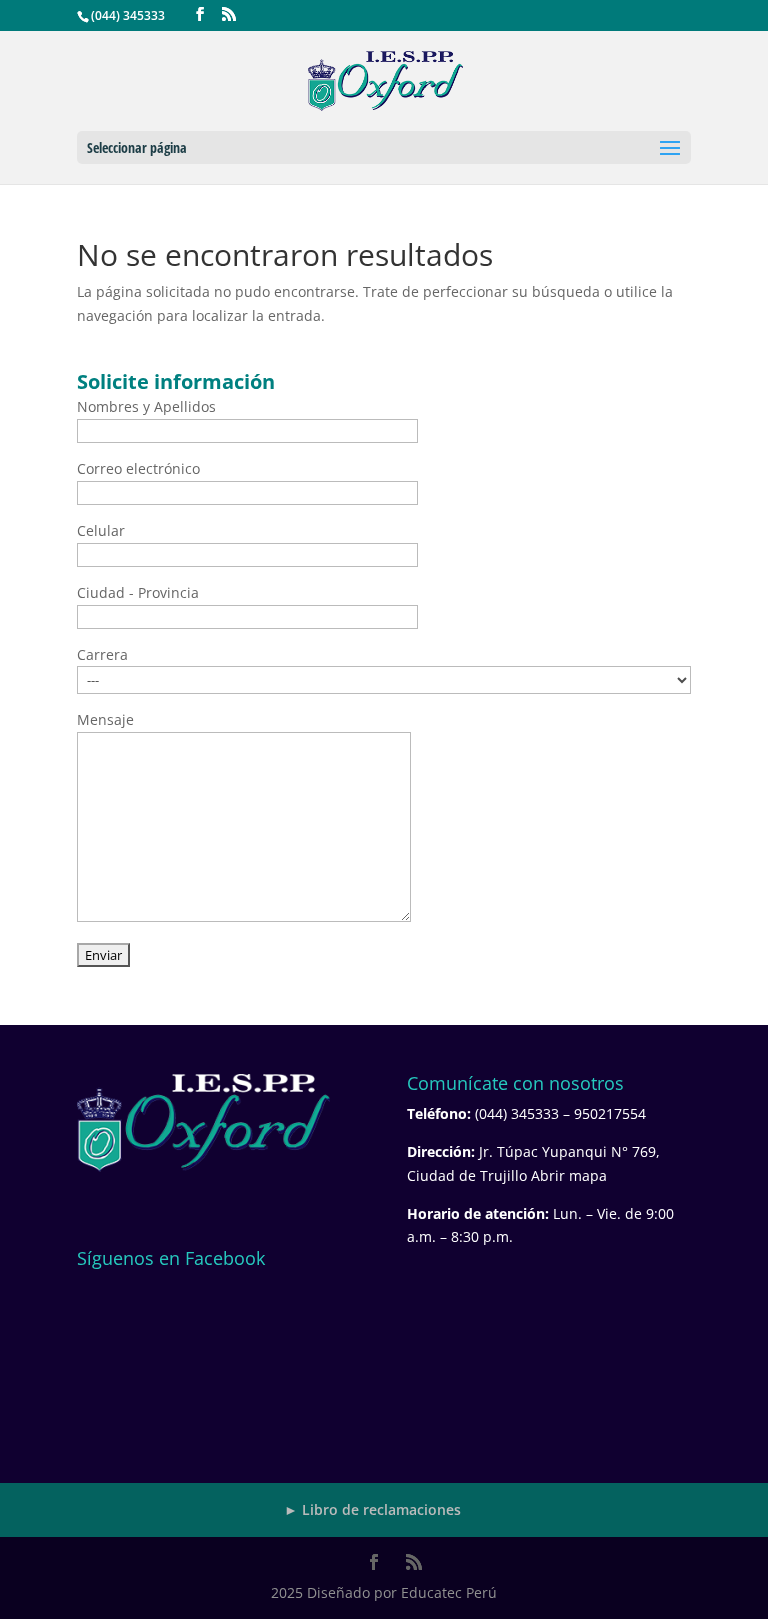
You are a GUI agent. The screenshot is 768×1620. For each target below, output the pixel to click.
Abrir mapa (569, 1175)
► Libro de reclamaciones (372, 1509)
